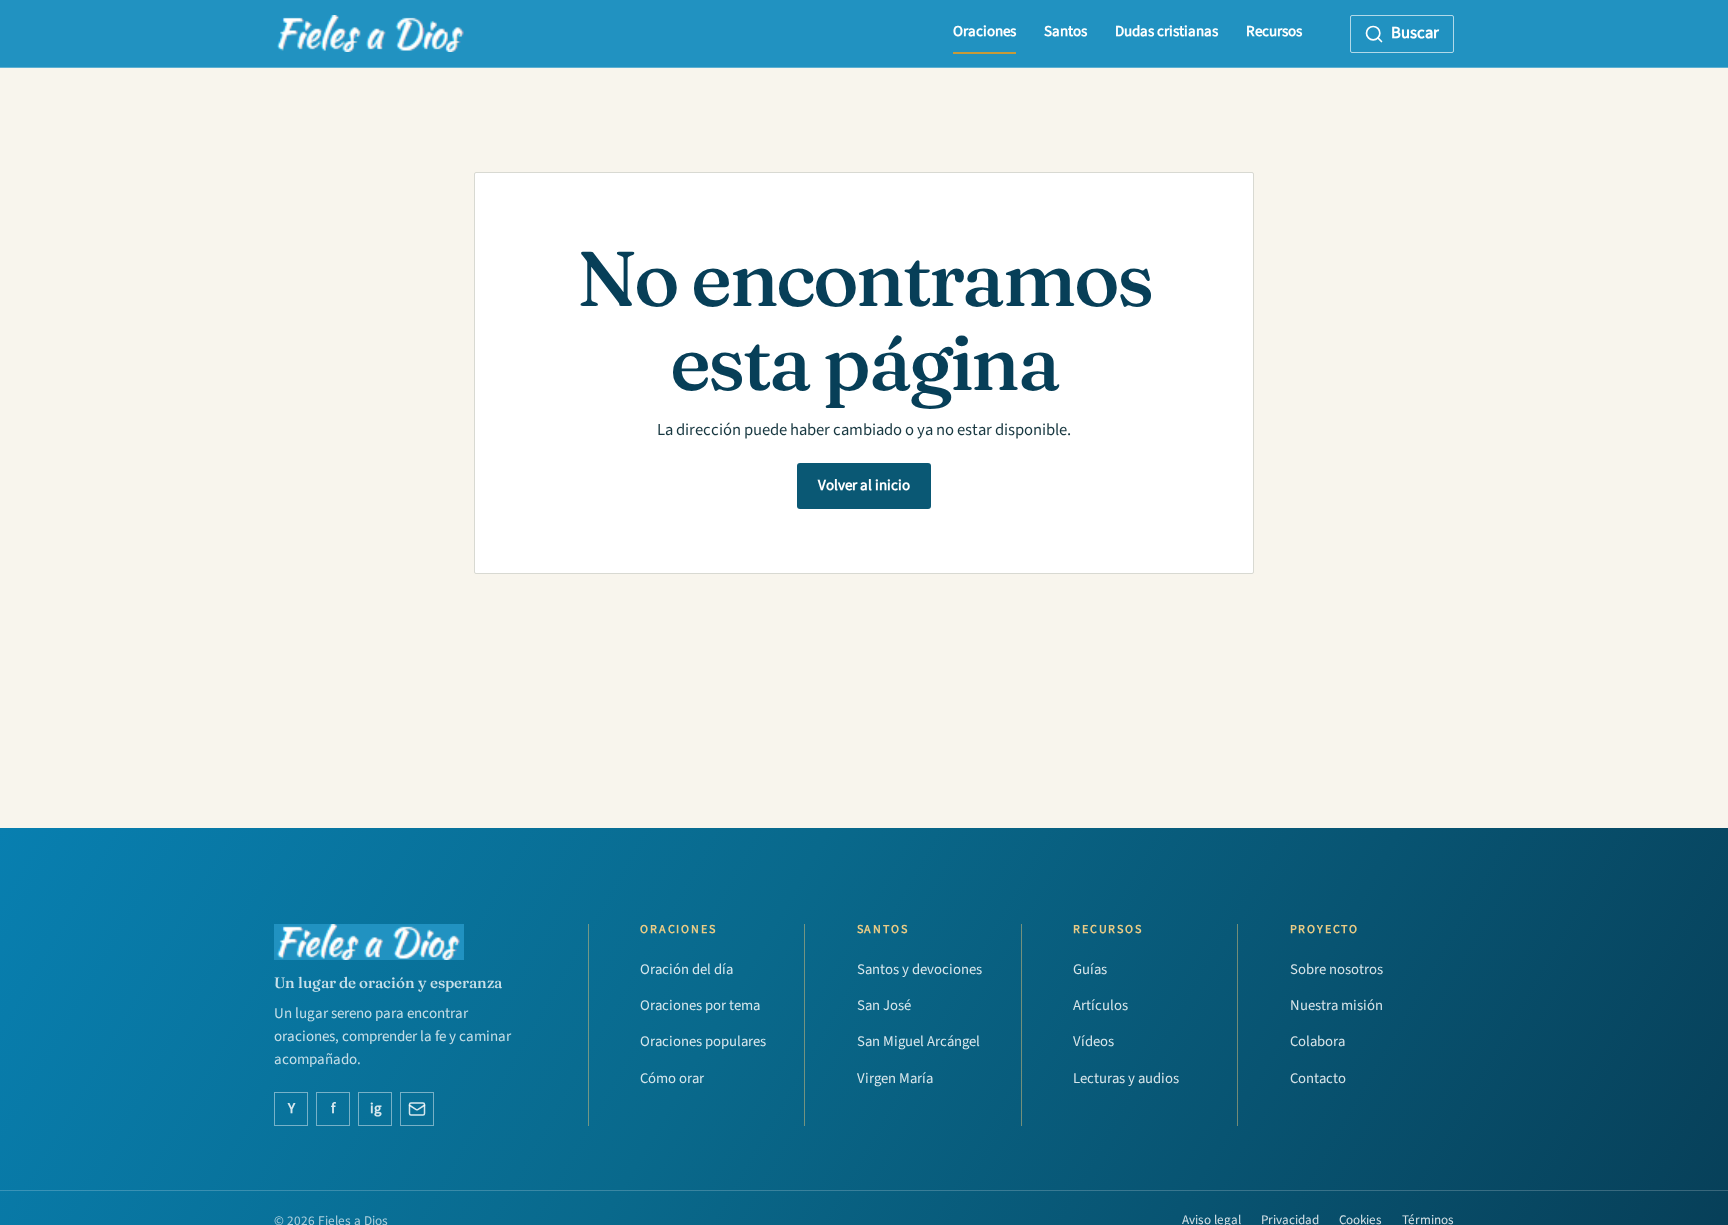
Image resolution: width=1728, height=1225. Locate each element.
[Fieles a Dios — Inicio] (371, 34)
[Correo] (417, 1109)
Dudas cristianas (1166, 31)
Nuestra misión (1336, 1005)
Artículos (1100, 1005)
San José (884, 1005)
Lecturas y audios (1126, 1078)
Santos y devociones (919, 969)
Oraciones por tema (700, 1005)
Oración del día (686, 969)
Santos (1065, 31)
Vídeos (1093, 1041)
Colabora (1317, 1041)
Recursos (1274, 31)
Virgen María (895, 1078)
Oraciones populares (703, 1041)
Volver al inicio (864, 485)
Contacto (1318, 1078)
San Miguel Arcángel (918, 1041)
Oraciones (984, 31)
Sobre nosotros (1336, 969)
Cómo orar (672, 1078)
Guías (1090, 969)
